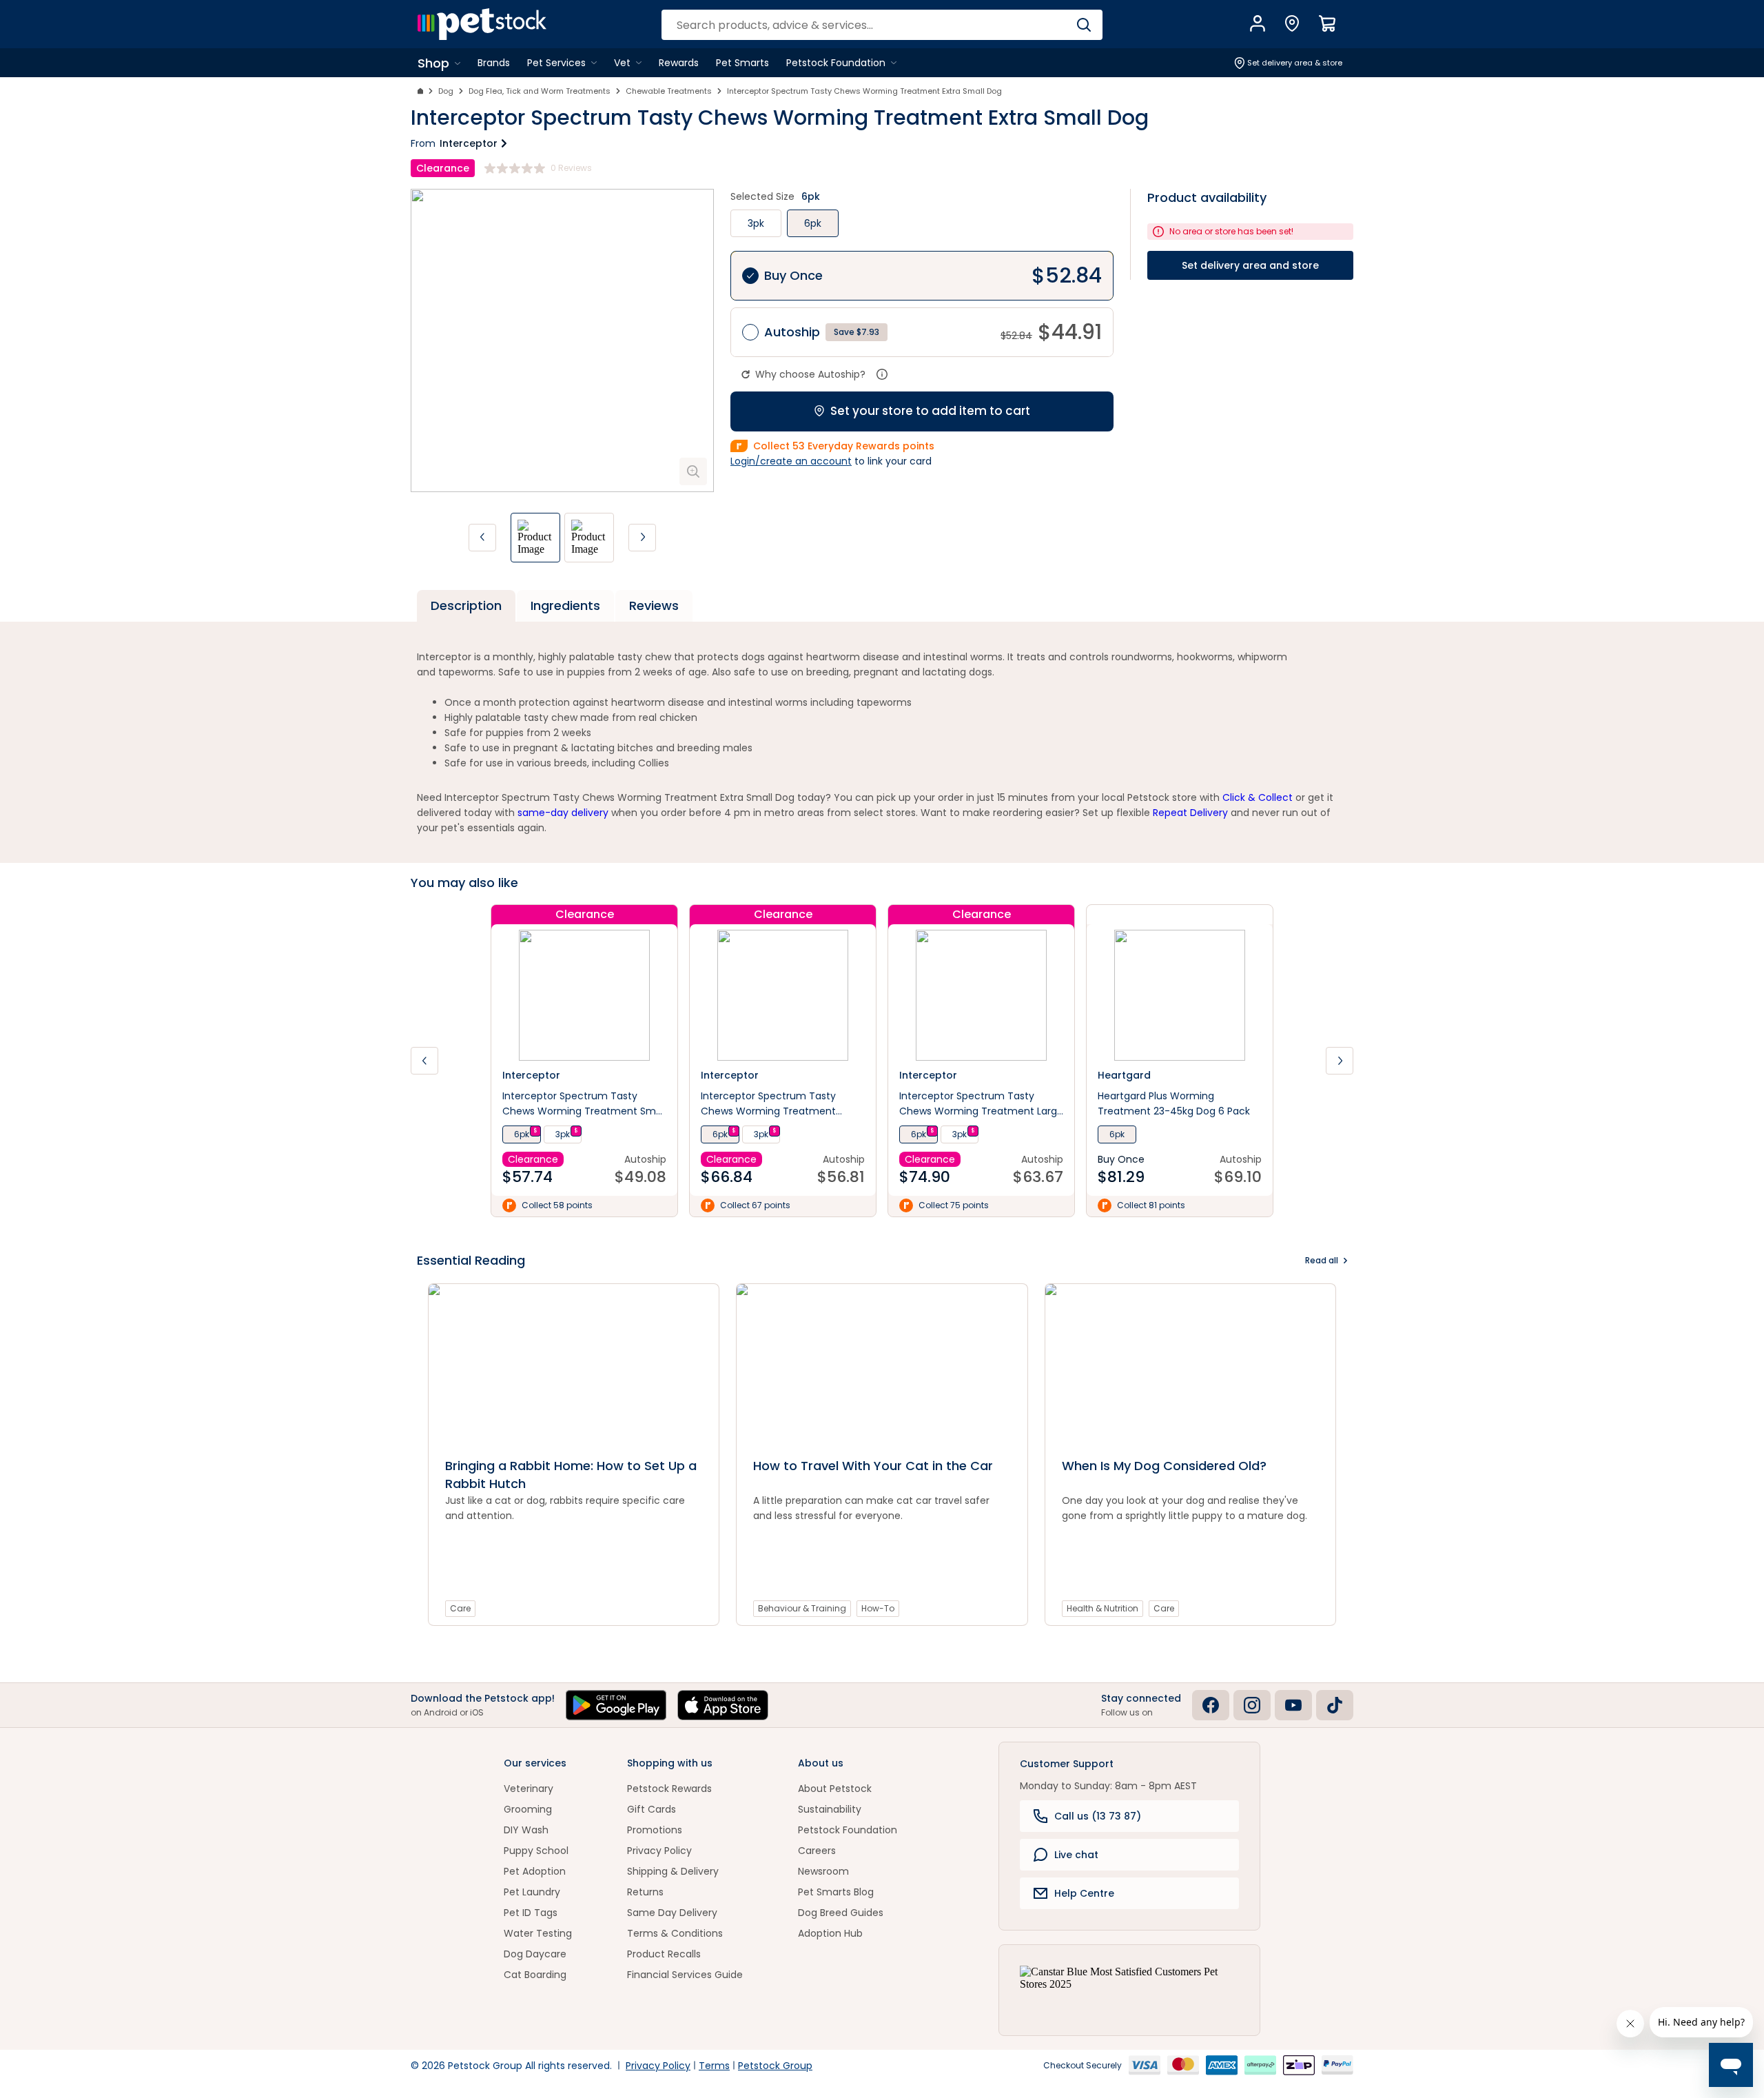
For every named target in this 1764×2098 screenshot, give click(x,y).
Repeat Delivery (1190, 813)
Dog (446, 91)
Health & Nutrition (1102, 1608)
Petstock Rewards (669, 1789)
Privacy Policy (659, 1851)
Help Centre (1084, 1893)
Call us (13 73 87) (1098, 1816)
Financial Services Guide (685, 1975)
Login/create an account (791, 461)
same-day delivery (563, 813)
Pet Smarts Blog (836, 1892)
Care (460, 1608)
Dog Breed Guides (841, 1913)
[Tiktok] (1335, 1705)
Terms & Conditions (675, 1933)
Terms (714, 2066)
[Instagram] (1252, 1705)
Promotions (655, 1830)
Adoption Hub (830, 1933)
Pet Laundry (532, 1892)
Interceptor (469, 143)
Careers (817, 1851)
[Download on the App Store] (723, 1705)
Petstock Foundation (848, 1830)
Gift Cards (652, 1809)
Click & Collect (1258, 797)
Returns (645, 1892)
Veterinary (529, 1789)
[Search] (1084, 25)
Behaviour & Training (802, 1608)
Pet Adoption (535, 1871)
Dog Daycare (535, 1954)
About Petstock (835, 1789)
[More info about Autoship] (882, 374)
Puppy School (536, 1851)
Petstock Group (775, 2066)
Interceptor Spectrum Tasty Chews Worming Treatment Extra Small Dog (864, 91)
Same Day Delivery (672, 1913)
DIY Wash (526, 1830)
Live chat (1076, 1855)
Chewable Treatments (669, 91)
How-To (878, 1608)
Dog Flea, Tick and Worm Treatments (540, 91)
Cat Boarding (535, 1975)
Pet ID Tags (531, 1913)
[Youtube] (1293, 1705)
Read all (1322, 1260)
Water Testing (538, 1933)
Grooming (528, 1809)
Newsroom (823, 1871)
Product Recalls (664, 1954)
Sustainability (830, 1809)
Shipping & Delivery (673, 1871)
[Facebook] (1211, 1705)
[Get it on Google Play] (616, 1705)
